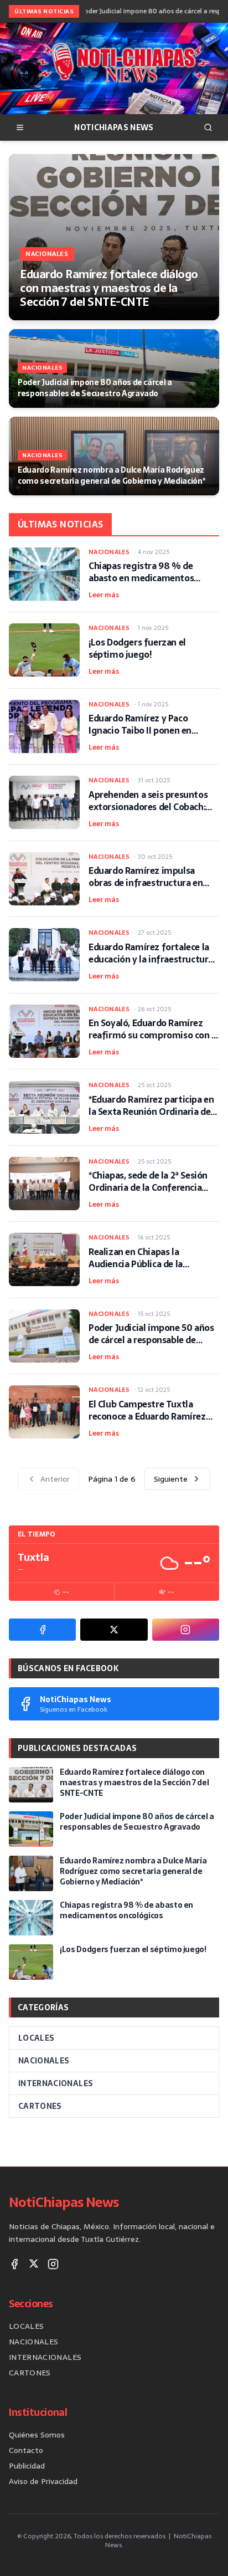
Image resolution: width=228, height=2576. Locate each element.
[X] (114, 1630)
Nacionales (44, 2061)
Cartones (40, 2106)
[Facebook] (42, 1630)
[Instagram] (186, 1630)
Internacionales (56, 2083)
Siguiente (171, 1479)
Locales (36, 2038)
